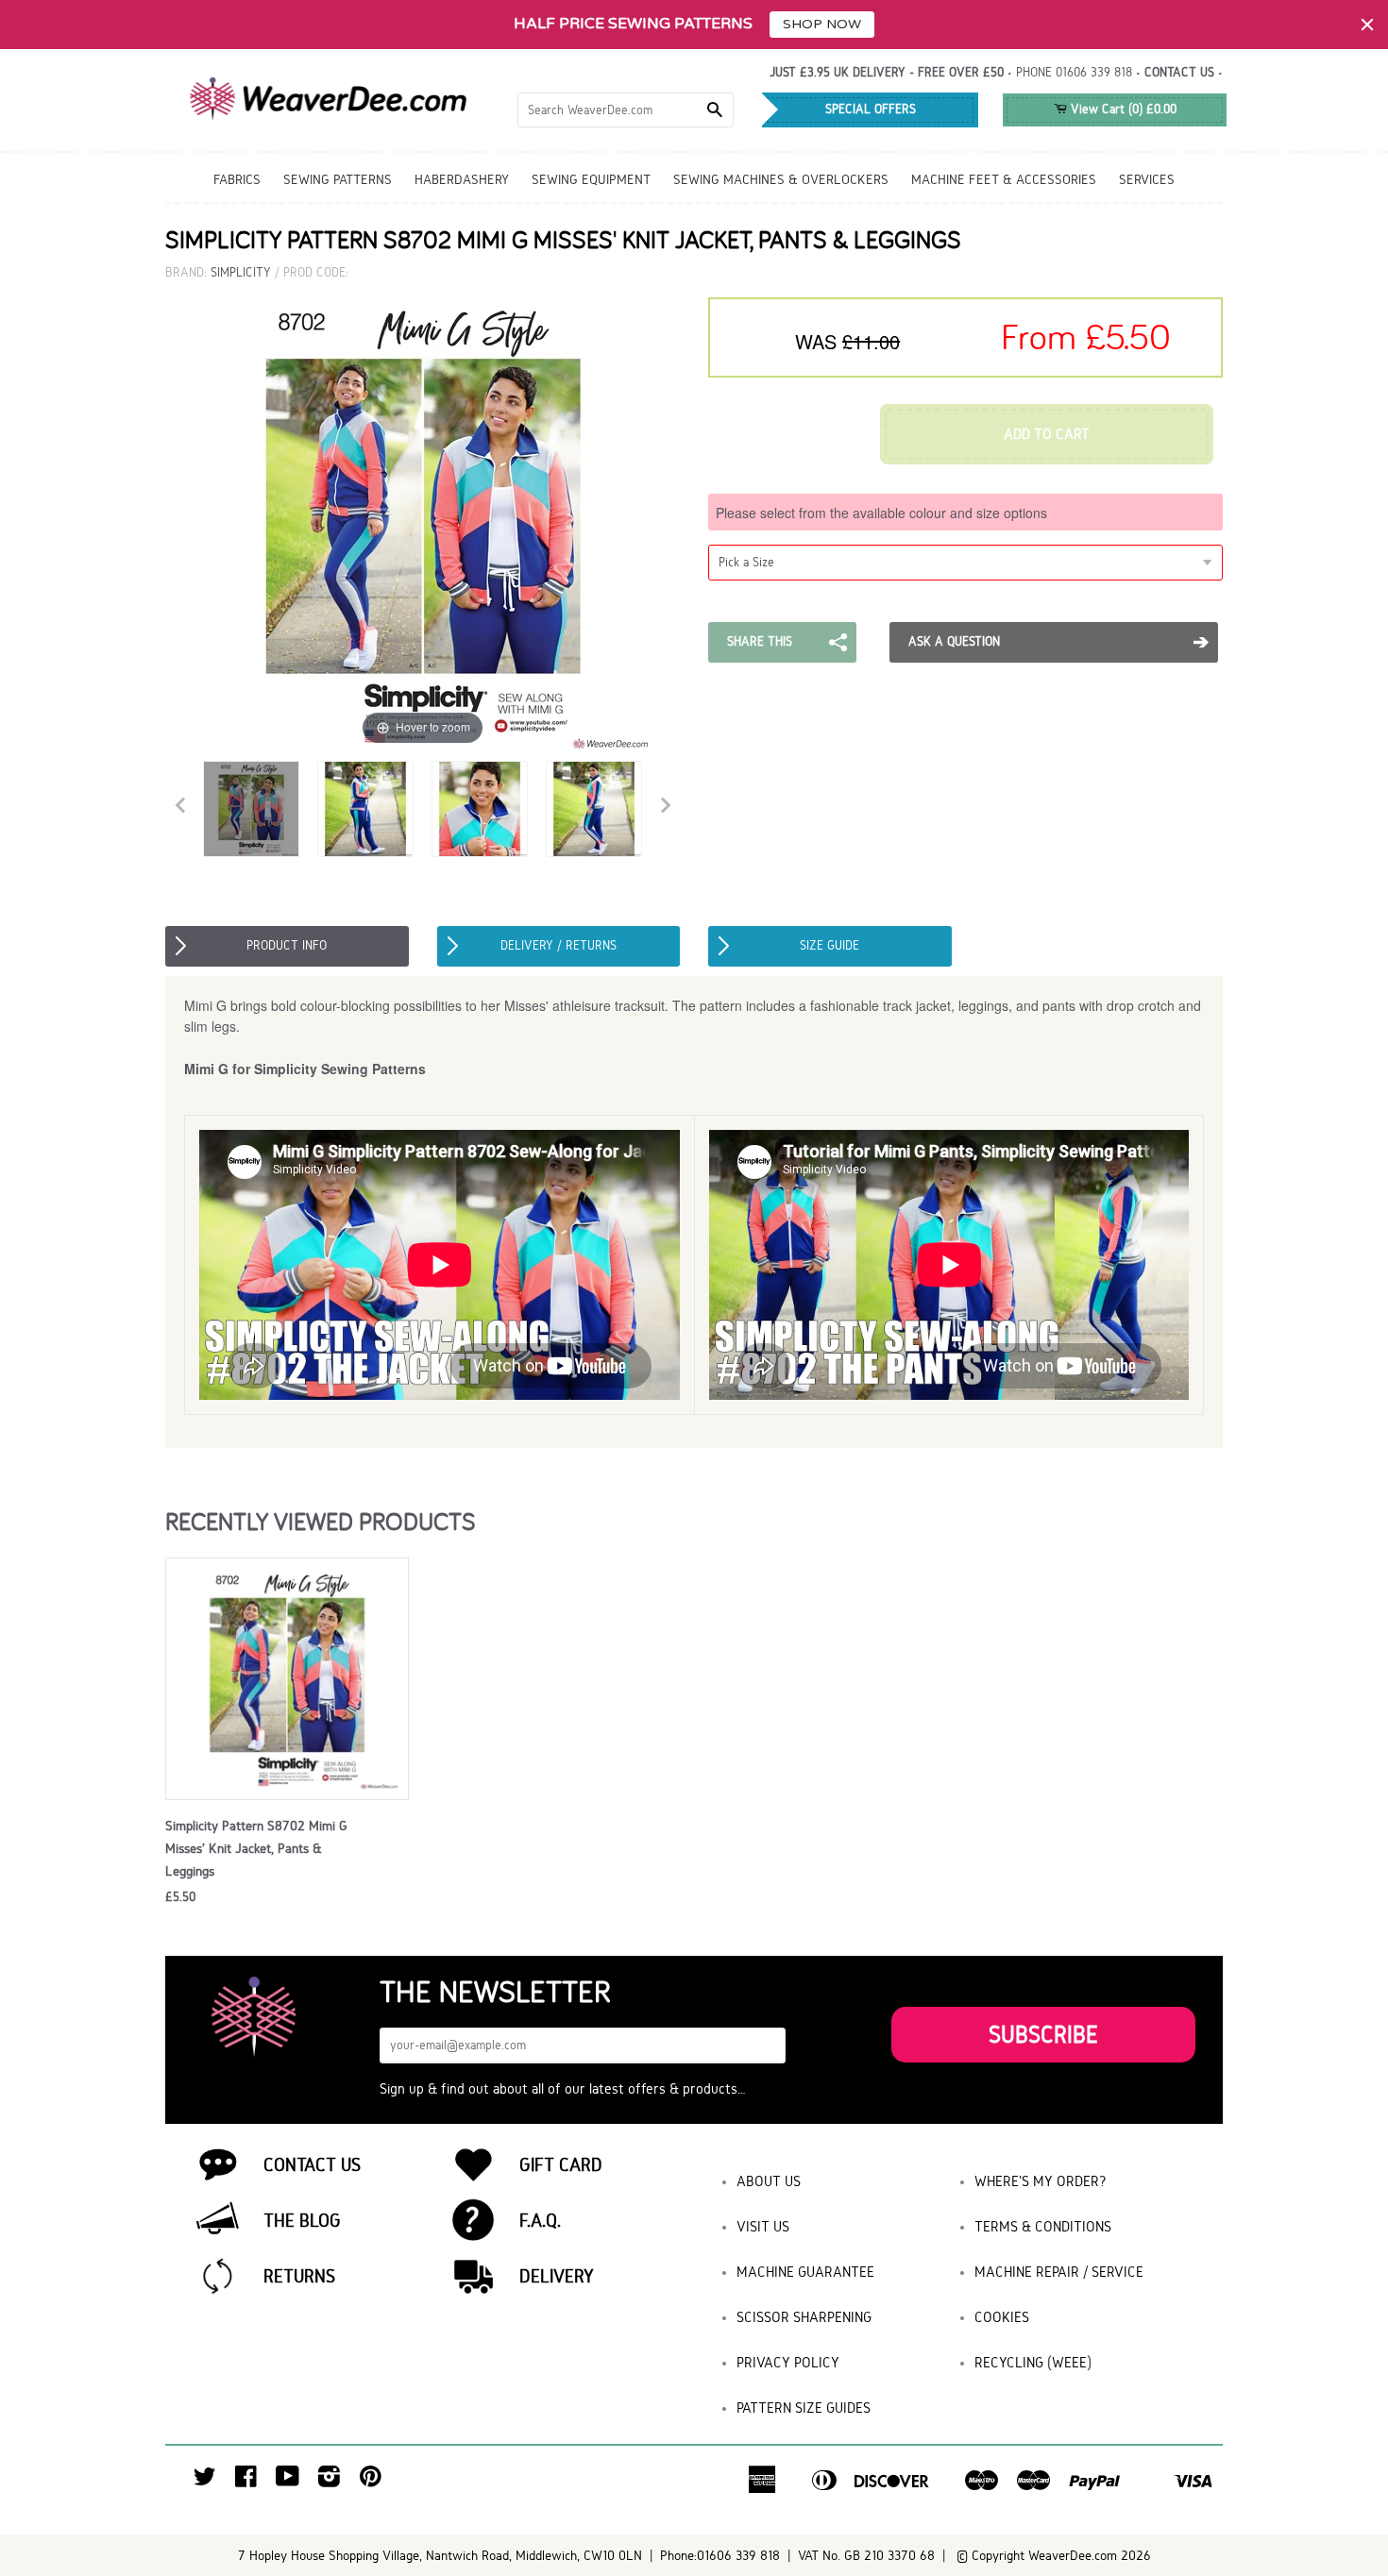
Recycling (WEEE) (1033, 2362)
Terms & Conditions (1043, 2226)
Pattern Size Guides (804, 2408)
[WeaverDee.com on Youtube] (288, 2481)
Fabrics (237, 179)
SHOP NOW (822, 24)
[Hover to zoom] (423, 523)
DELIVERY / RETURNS (559, 945)
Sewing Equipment (591, 179)
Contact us (1179, 72)
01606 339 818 (1094, 72)
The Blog (302, 2220)
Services (1147, 179)
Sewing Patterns (338, 179)
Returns (299, 2276)
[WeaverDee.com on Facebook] (246, 2481)
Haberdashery (462, 179)
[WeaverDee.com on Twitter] (205, 2481)
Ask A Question (954, 641)
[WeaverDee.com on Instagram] (329, 2481)
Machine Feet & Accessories (1004, 179)
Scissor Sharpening (804, 2317)
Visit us (763, 2226)
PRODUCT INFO (287, 945)
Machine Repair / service (1059, 2272)
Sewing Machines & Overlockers (781, 179)
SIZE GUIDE (829, 945)
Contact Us (312, 2164)
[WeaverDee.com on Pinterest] (371, 2481)
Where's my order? (1041, 2181)
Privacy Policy (788, 2362)
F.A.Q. (540, 2220)
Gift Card (561, 2164)
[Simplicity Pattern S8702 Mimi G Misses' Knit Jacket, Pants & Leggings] (251, 809)
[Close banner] (1367, 25)
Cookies (1002, 2317)
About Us (769, 2181)
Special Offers (871, 109)
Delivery (557, 2276)
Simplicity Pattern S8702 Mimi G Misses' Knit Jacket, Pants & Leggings (256, 1848)
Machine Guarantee (805, 2272)
